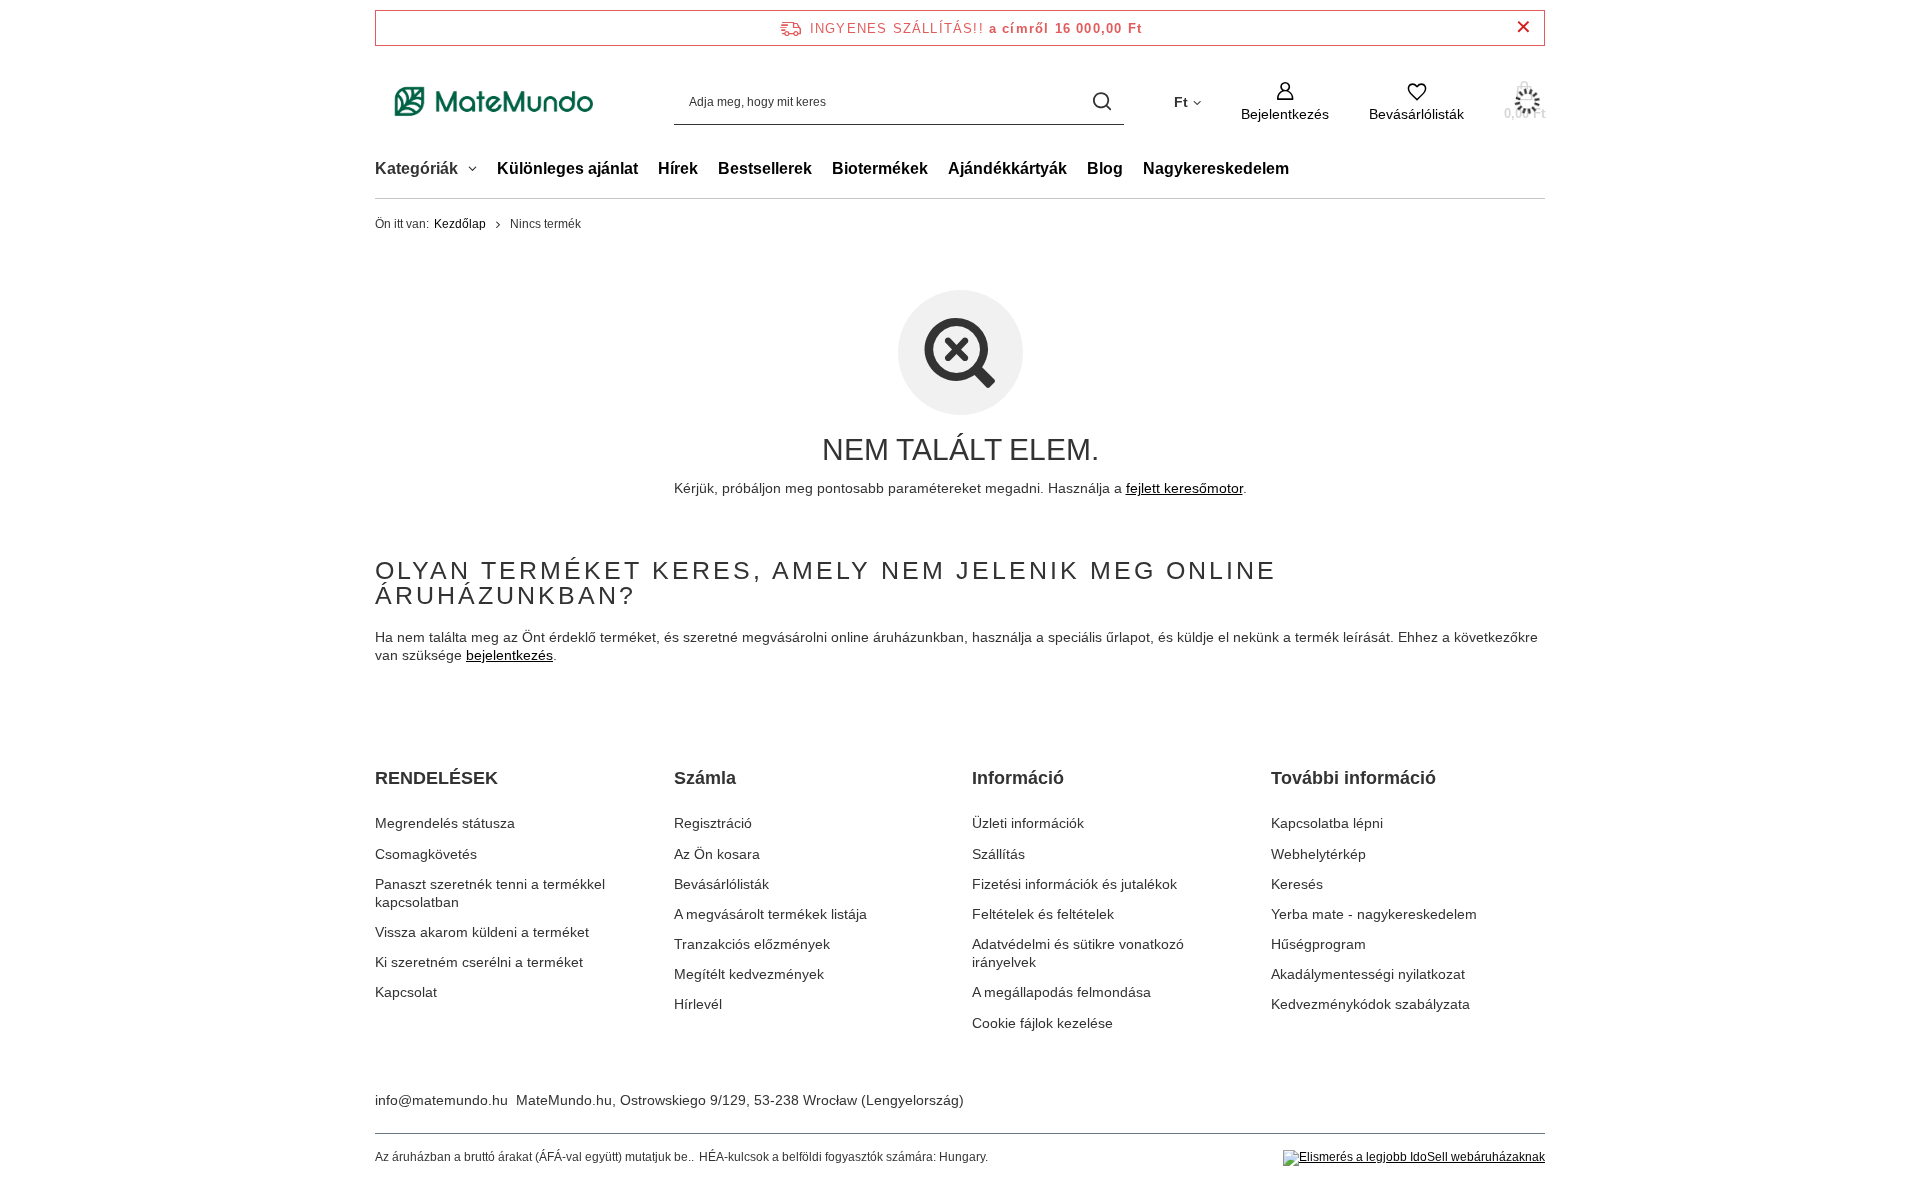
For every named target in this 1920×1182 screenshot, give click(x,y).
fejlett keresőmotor (1184, 488)
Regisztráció (713, 823)
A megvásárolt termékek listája (770, 914)
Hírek (678, 168)
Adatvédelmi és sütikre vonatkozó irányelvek (1078, 953)
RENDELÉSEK (436, 778)
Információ (1018, 778)
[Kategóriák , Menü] (477, 171)
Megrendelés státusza (445, 823)
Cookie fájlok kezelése (1042, 1023)
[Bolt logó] (494, 102)
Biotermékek (880, 168)
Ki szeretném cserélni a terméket (479, 962)
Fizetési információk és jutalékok (1074, 884)
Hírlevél (698, 1004)
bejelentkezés (509, 655)
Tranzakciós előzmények (752, 944)
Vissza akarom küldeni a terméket (482, 932)
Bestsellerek (765, 168)
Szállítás (998, 854)
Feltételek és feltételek (1043, 914)
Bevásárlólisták (721, 884)
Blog (1105, 168)
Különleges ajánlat (567, 168)
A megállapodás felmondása (1061, 992)
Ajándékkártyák (1007, 168)
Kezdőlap (460, 224)
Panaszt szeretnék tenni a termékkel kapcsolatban (490, 893)
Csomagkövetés (426, 854)
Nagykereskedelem (1216, 168)
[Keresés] (1101, 101)
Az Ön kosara (717, 854)
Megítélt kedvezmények (749, 974)
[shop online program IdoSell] (1414, 1158)
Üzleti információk (1028, 823)
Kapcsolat (406, 992)
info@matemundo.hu (441, 1100)
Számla (705, 778)
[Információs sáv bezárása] (1523, 27)
